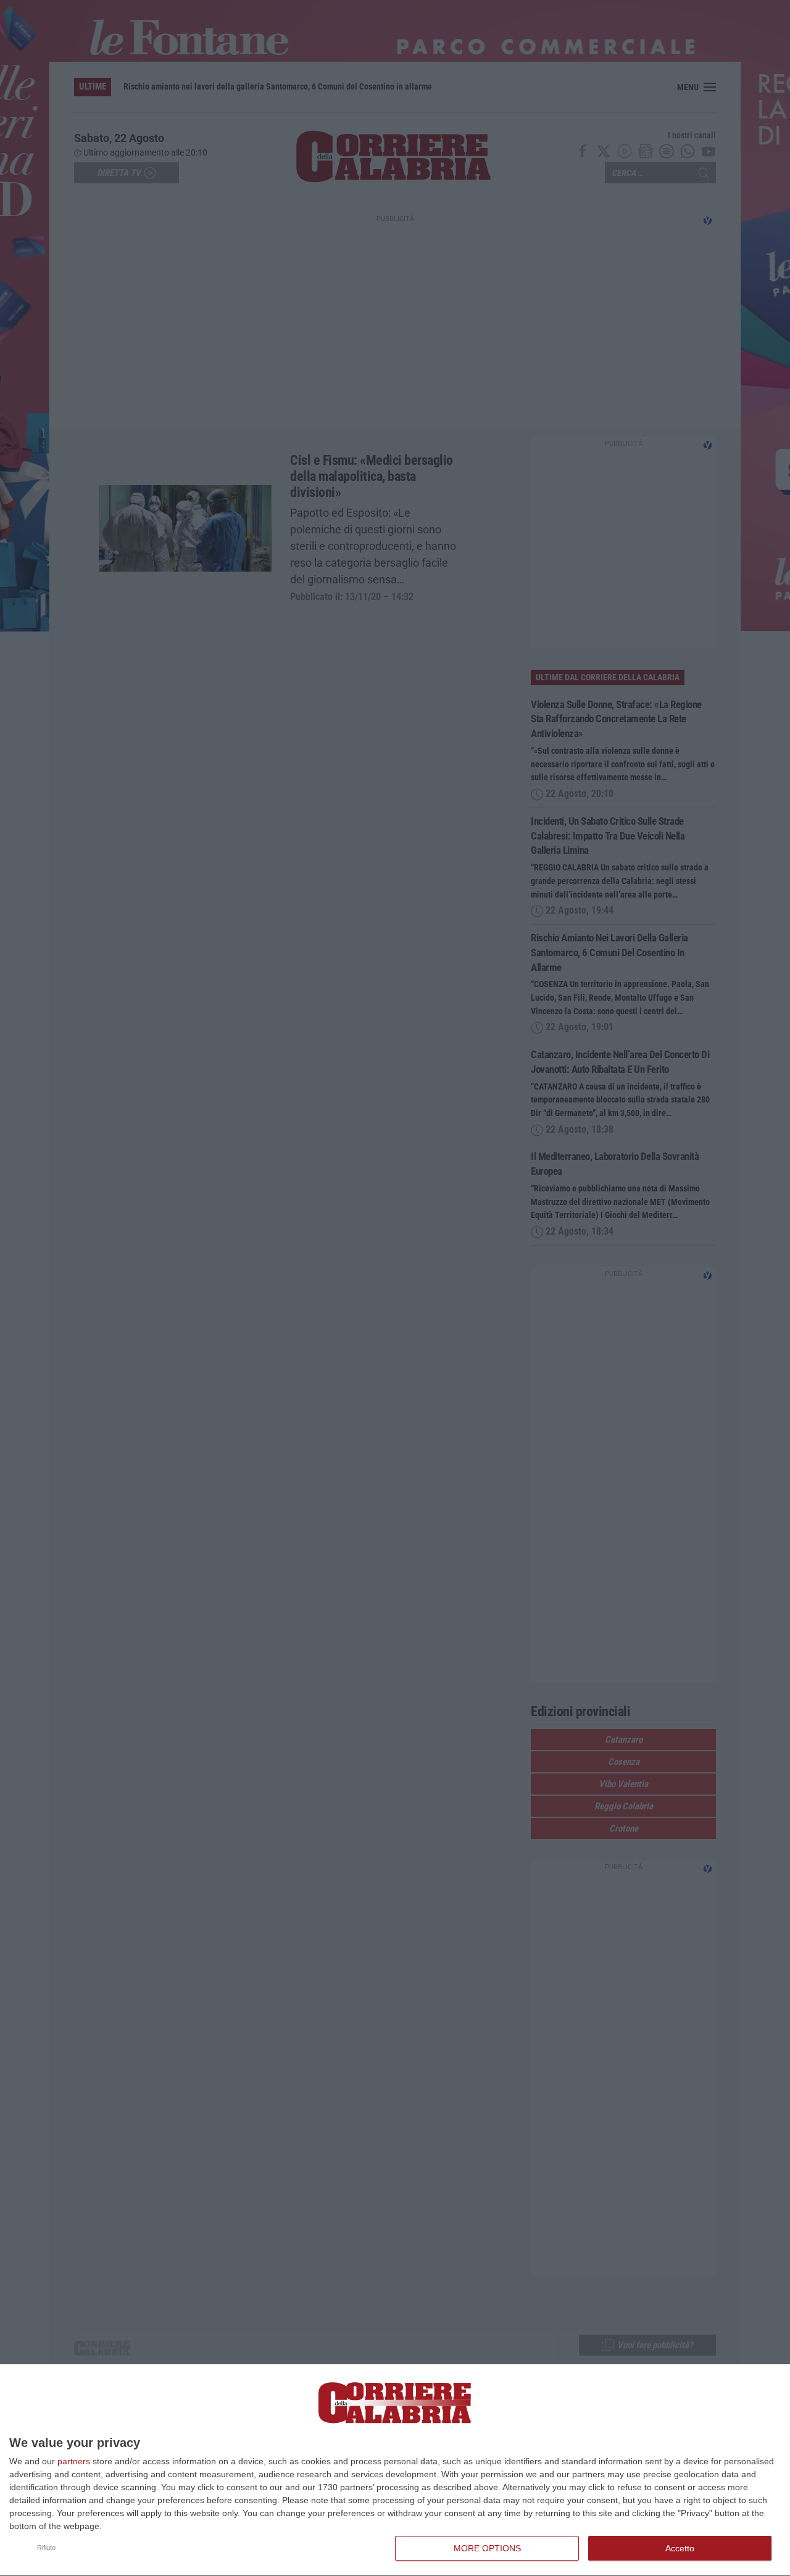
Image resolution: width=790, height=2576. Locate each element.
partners (74, 2461)
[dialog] (395, 2470)
